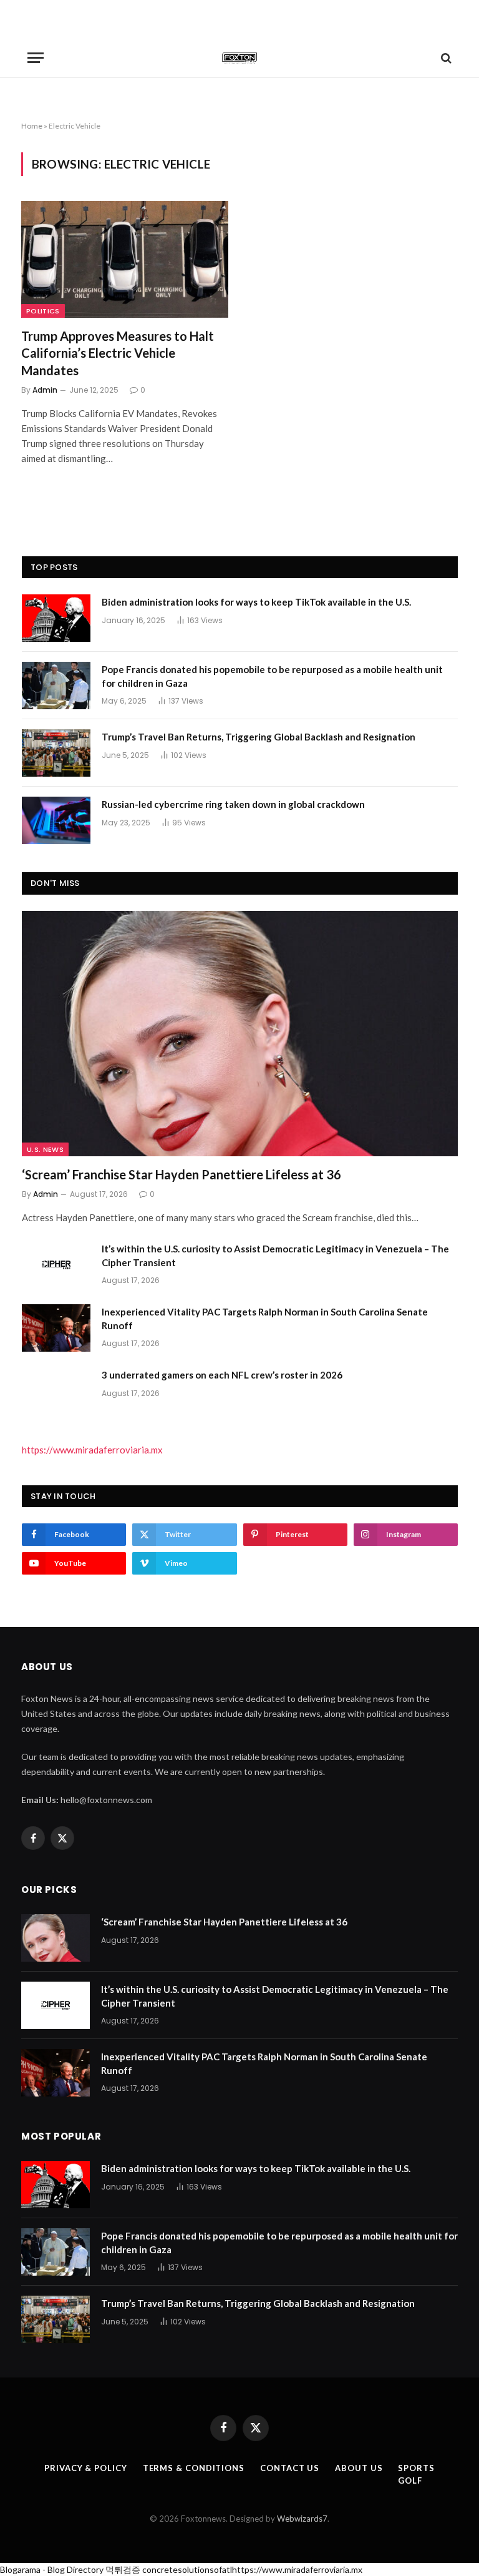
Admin (45, 390)
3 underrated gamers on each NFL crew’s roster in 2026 (222, 1375)
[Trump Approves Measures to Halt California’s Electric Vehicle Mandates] (125, 259)
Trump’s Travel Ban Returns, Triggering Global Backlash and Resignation (259, 737)
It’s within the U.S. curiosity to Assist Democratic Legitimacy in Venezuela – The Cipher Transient (275, 1255)
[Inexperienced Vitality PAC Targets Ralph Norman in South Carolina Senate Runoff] (56, 1328)
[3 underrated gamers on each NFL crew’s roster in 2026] (56, 1391)
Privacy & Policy (86, 2468)
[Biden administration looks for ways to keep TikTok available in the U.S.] (56, 618)
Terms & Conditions (194, 2468)
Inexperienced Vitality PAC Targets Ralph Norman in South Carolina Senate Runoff (265, 1318)
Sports (416, 2468)
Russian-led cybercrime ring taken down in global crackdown (233, 804)
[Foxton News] (239, 58)
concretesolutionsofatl (187, 2569)
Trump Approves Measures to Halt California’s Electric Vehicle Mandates (118, 353)
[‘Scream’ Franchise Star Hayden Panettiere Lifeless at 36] (240, 1034)
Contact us (290, 2468)
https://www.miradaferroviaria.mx (92, 1450)
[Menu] (36, 58)
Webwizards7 (302, 2519)
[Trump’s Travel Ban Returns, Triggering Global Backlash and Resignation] (56, 753)
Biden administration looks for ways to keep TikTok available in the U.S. (256, 602)
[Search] (445, 58)
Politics (43, 311)
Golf (410, 2480)
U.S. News (45, 1149)
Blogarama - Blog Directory (52, 2569)
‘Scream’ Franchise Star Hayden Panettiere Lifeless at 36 (181, 1174)
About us (359, 2468)
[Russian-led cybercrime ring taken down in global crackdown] (56, 820)
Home (32, 126)
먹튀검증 (123, 2569)
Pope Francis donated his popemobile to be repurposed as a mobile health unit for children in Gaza (272, 676)
